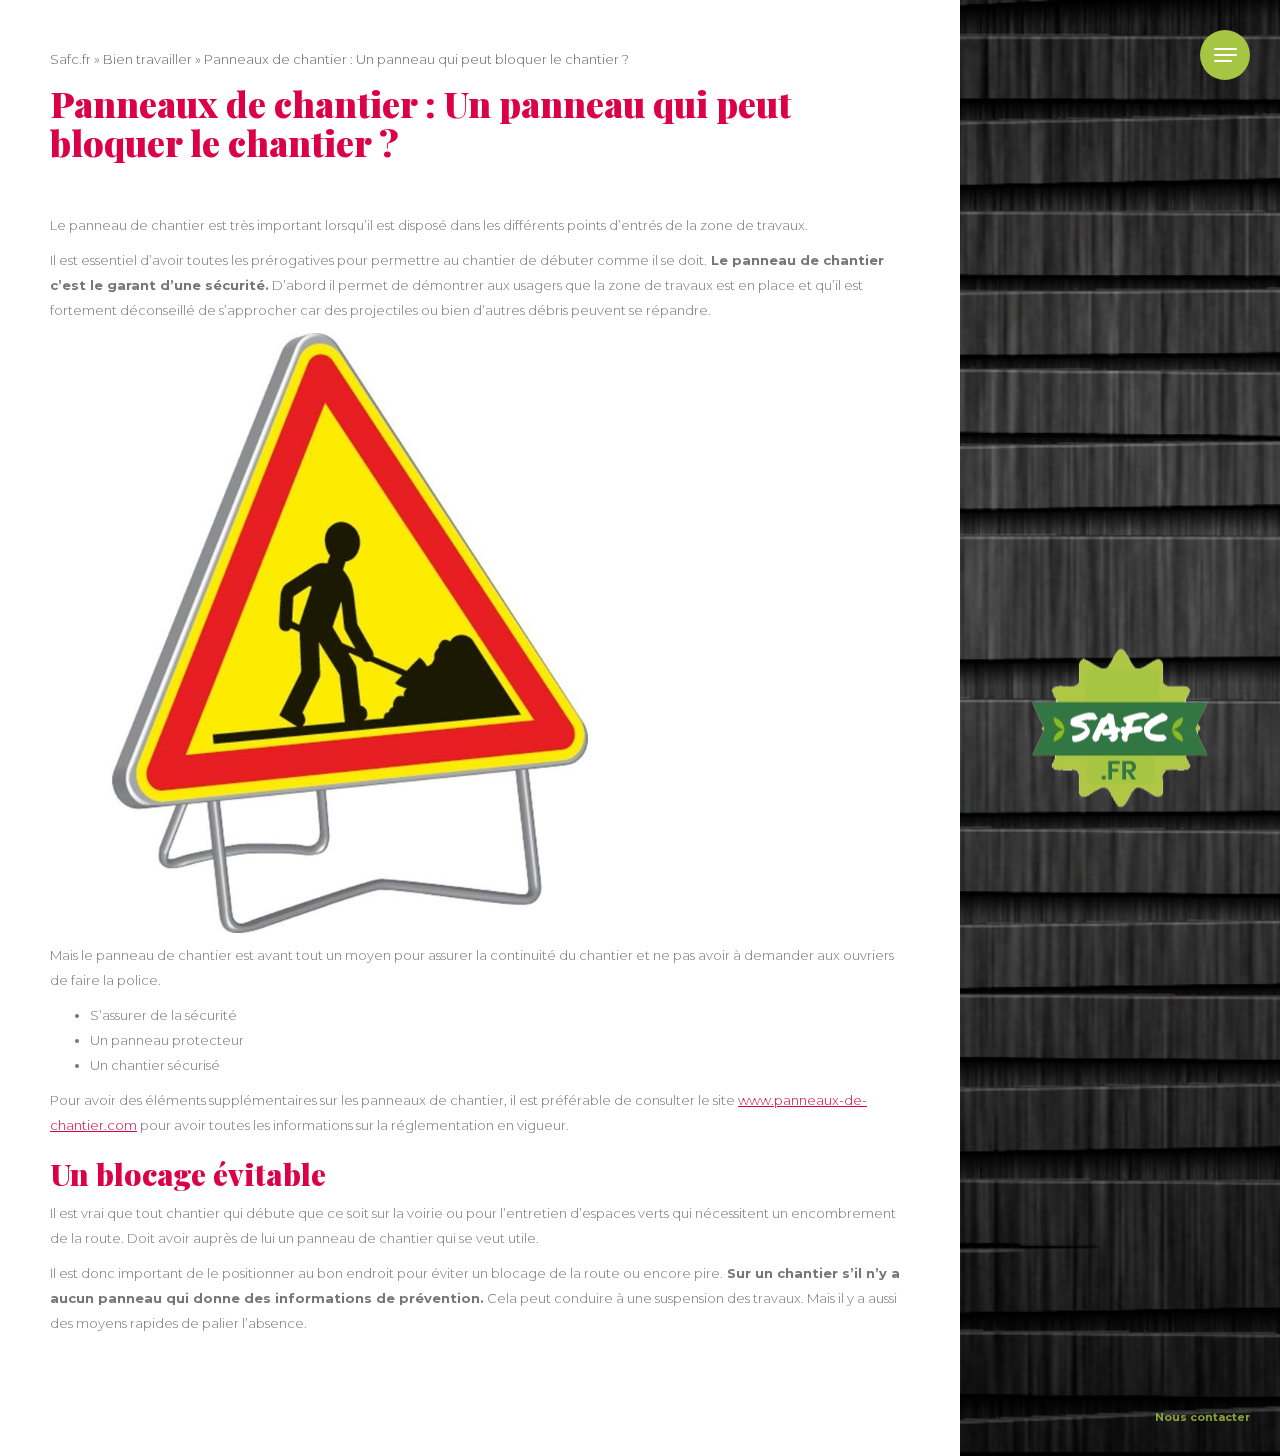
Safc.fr (70, 59)
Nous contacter (1202, 1417)
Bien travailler (147, 59)
